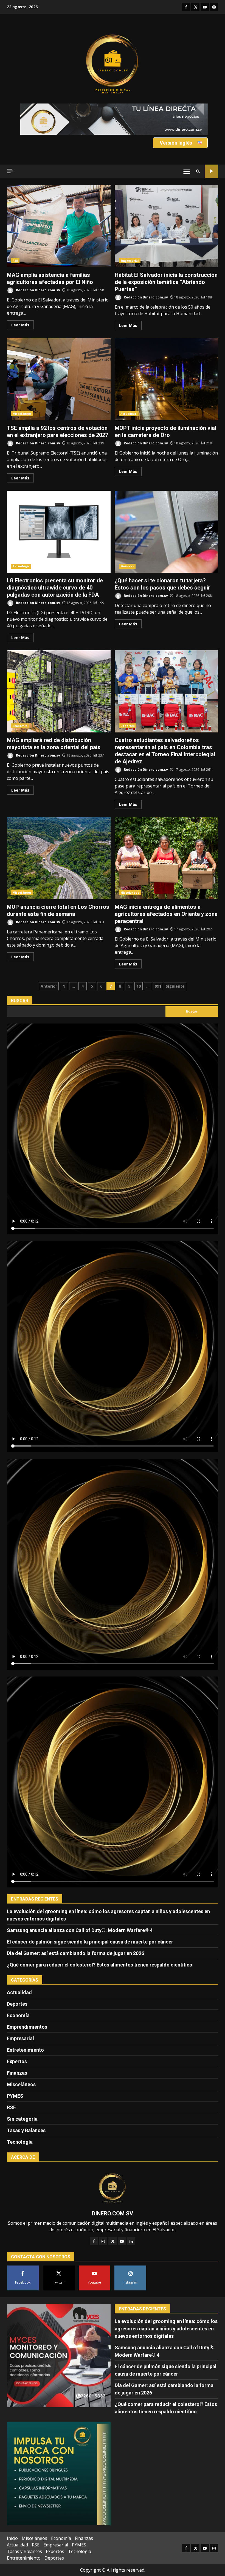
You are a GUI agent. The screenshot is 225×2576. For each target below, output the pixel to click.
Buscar (20, 1001)
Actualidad (129, 414)
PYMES (15, 2096)
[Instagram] (103, 2241)
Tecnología (21, 566)
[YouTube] (122, 2241)
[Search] (198, 171)
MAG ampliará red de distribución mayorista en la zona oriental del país (59, 691)
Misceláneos (22, 414)
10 (139, 986)
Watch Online (211, 171)
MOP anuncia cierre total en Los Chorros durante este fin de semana (59, 858)
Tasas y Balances (26, 2130)
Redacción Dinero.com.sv (38, 290)
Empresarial (130, 261)
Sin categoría (22, 2119)
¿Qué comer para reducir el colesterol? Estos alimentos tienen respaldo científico (100, 1965)
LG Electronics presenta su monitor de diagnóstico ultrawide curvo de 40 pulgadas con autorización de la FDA (59, 532)
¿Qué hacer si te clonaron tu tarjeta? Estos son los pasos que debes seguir (167, 532)
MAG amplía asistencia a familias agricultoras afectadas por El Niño (59, 226)
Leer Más (20, 325)
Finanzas (127, 566)
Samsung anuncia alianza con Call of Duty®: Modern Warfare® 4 (80, 1930)
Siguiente (175, 986)
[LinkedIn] (131, 2241)
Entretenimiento (25, 2050)
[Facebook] (94, 2241)
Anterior (49, 986)
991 (158, 986)
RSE (15, 261)
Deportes (128, 726)
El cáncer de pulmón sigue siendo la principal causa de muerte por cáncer (90, 1942)
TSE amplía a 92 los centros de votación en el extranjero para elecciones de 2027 (59, 379)
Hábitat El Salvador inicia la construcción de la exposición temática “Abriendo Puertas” (167, 226)
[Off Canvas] (10, 171)
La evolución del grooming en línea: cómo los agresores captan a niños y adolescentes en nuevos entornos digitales (166, 2329)
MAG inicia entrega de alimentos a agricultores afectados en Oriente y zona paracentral (167, 858)
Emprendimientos (27, 2027)
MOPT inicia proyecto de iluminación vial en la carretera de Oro (167, 379)
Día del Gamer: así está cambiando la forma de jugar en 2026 (75, 1953)
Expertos (17, 2061)
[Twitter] (113, 2241)
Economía (20, 726)
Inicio (12, 2538)
